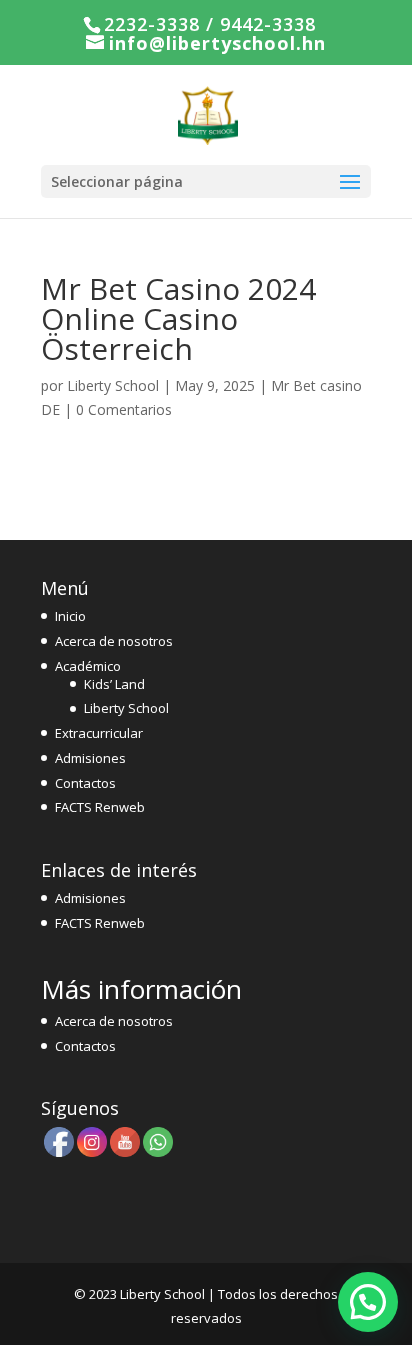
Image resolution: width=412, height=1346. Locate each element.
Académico (88, 666)
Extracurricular (99, 733)
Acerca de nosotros (114, 641)
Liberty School (113, 385)
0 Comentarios (124, 409)
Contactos (85, 783)
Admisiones (90, 758)
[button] (368, 1302)
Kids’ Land (114, 684)
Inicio (70, 616)
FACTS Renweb (100, 807)
